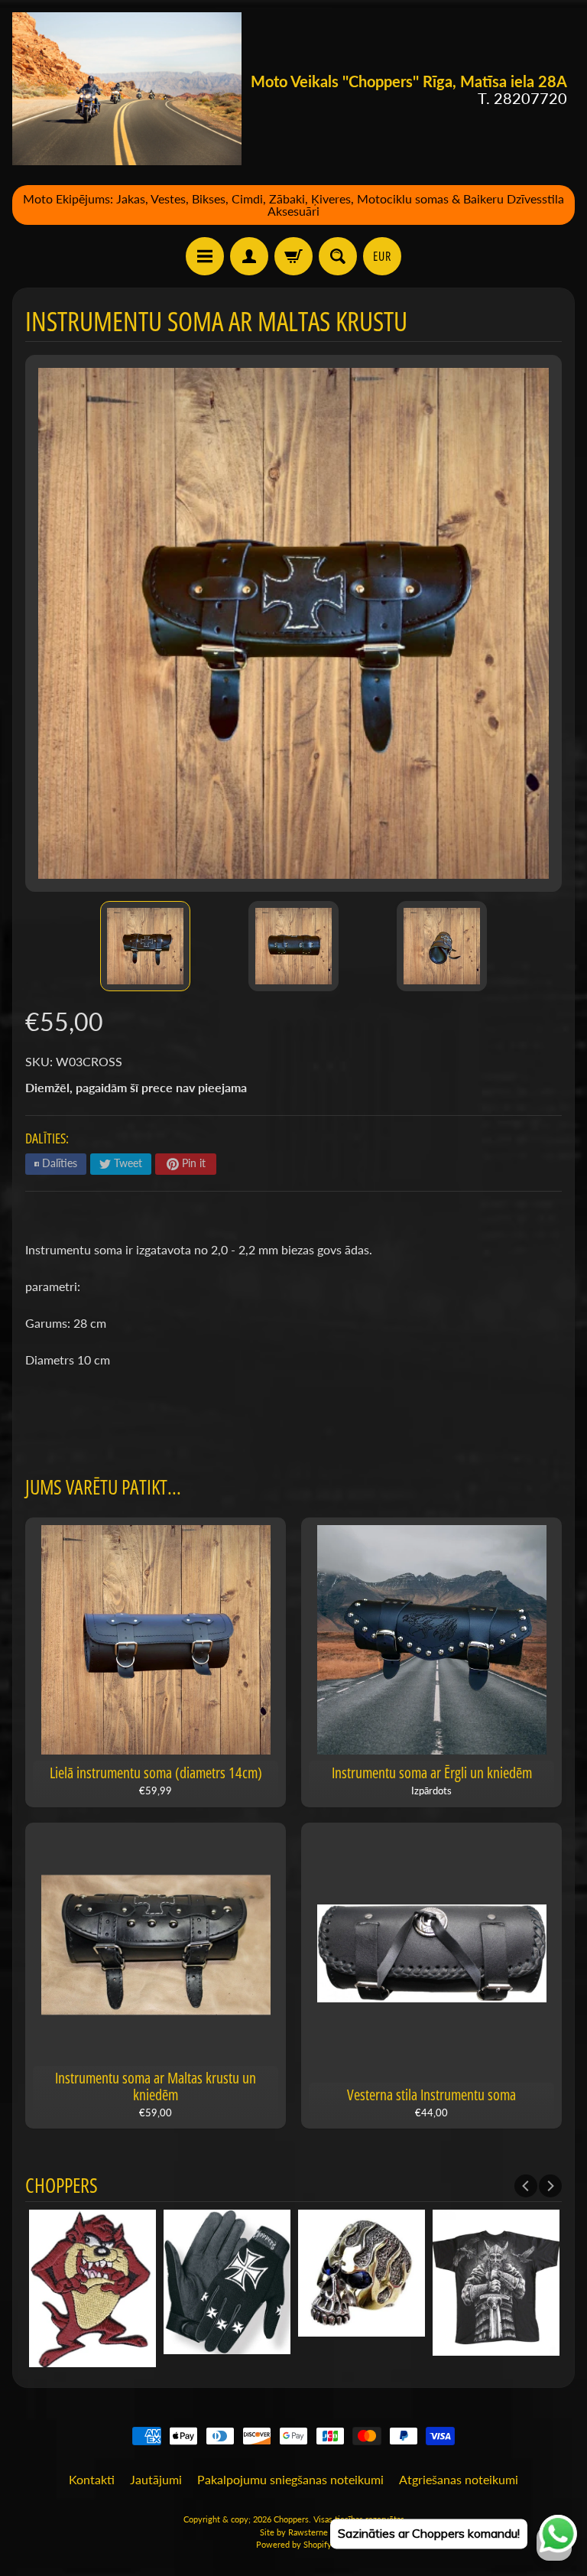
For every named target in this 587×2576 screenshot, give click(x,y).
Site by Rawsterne (294, 2532)
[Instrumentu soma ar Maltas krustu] (145, 946)
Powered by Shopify (294, 2544)
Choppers (291, 2519)
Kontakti (92, 2479)
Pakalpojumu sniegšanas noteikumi (290, 2479)
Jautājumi (156, 2479)
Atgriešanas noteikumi (459, 2479)
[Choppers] (127, 89)
